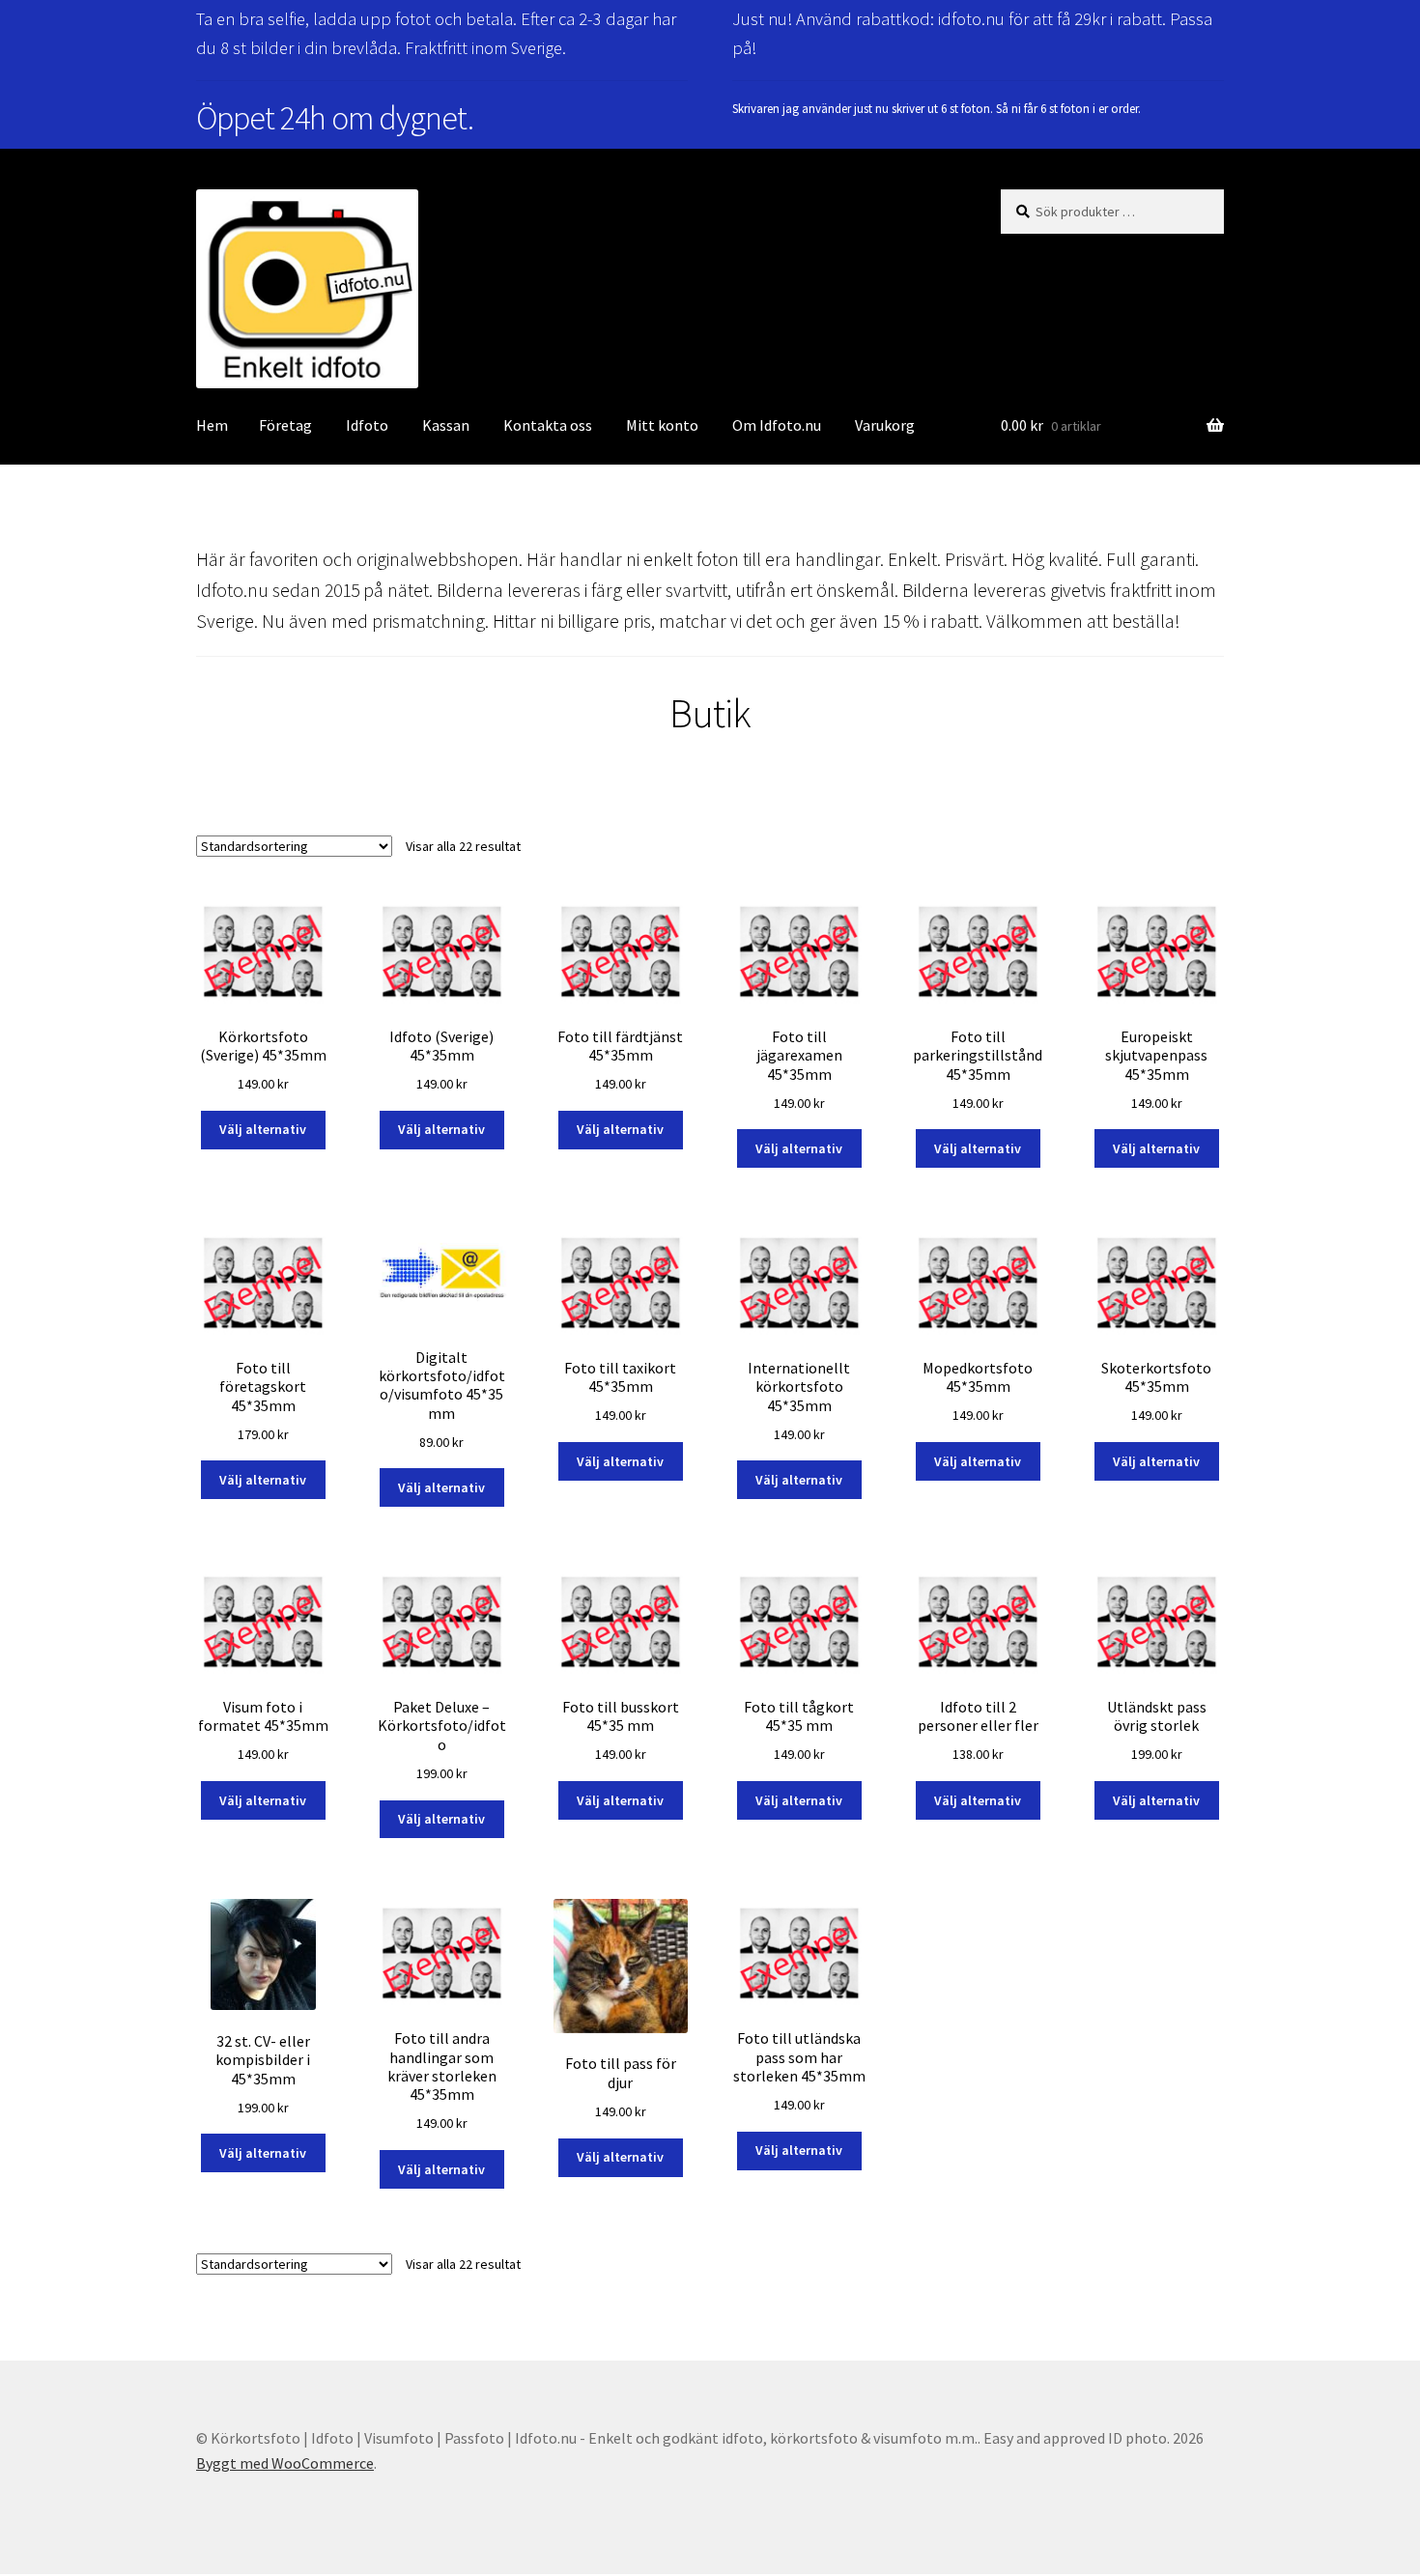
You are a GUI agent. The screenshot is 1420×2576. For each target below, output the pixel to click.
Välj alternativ (263, 1129)
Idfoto (367, 425)
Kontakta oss (548, 425)
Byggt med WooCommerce (285, 2463)
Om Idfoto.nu (777, 425)
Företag (285, 425)
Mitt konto (662, 425)
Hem (212, 425)
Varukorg (885, 425)
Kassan (446, 425)
